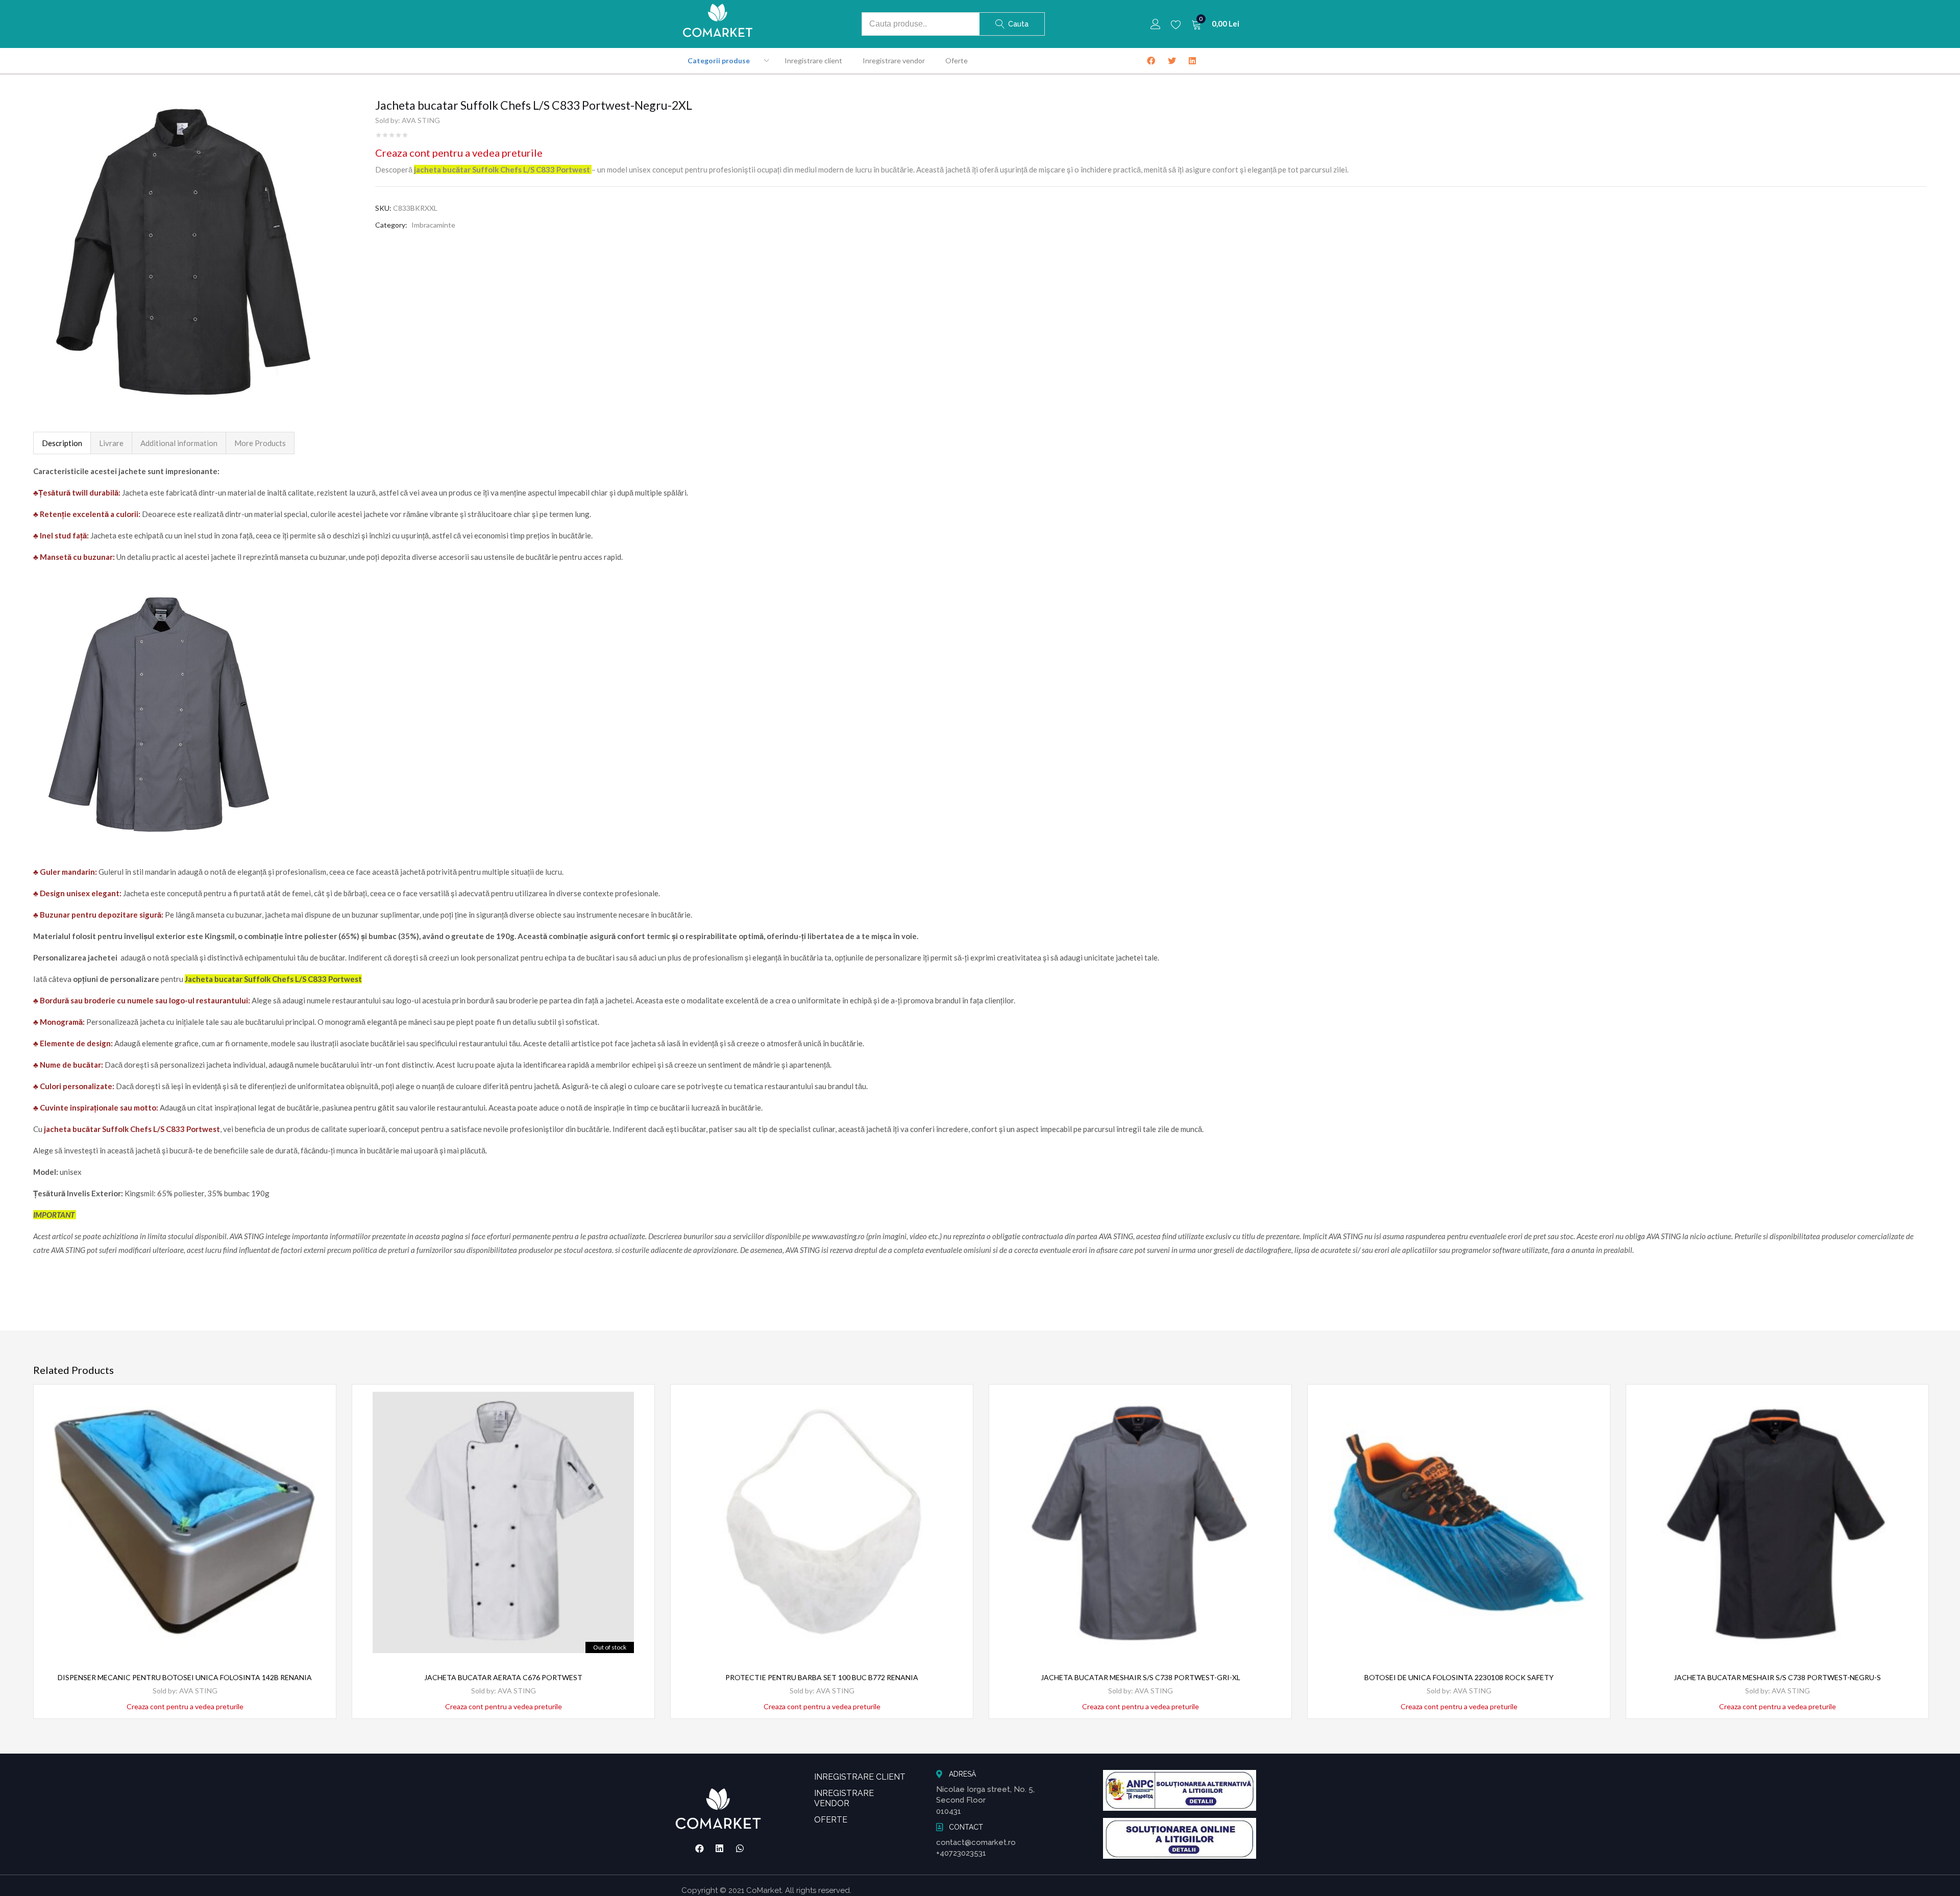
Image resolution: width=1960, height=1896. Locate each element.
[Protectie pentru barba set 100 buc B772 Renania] (822, 1522)
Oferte (957, 60)
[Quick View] (316, 1422)
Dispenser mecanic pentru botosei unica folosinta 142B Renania (185, 1677)
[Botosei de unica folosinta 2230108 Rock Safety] (1459, 1522)
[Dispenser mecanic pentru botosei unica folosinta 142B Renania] (185, 1522)
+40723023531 (961, 1853)
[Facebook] (699, 1849)
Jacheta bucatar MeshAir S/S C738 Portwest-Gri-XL (1141, 1677)
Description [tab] (62, 443)
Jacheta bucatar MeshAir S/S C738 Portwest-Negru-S (1777, 1677)
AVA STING (421, 120)
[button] (1215, 24)
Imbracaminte (433, 225)
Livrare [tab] (111, 443)
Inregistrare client (813, 60)
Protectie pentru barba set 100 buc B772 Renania (822, 1677)
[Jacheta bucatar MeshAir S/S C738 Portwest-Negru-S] (1777, 1522)
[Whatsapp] (740, 1849)
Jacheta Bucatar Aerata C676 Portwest (503, 1677)
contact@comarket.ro (976, 1842)
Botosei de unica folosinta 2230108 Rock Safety (1459, 1677)
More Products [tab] (260, 443)
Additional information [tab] (179, 443)
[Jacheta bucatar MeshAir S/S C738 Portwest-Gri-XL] (1140, 1522)
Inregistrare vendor (894, 60)
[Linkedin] (720, 1849)
